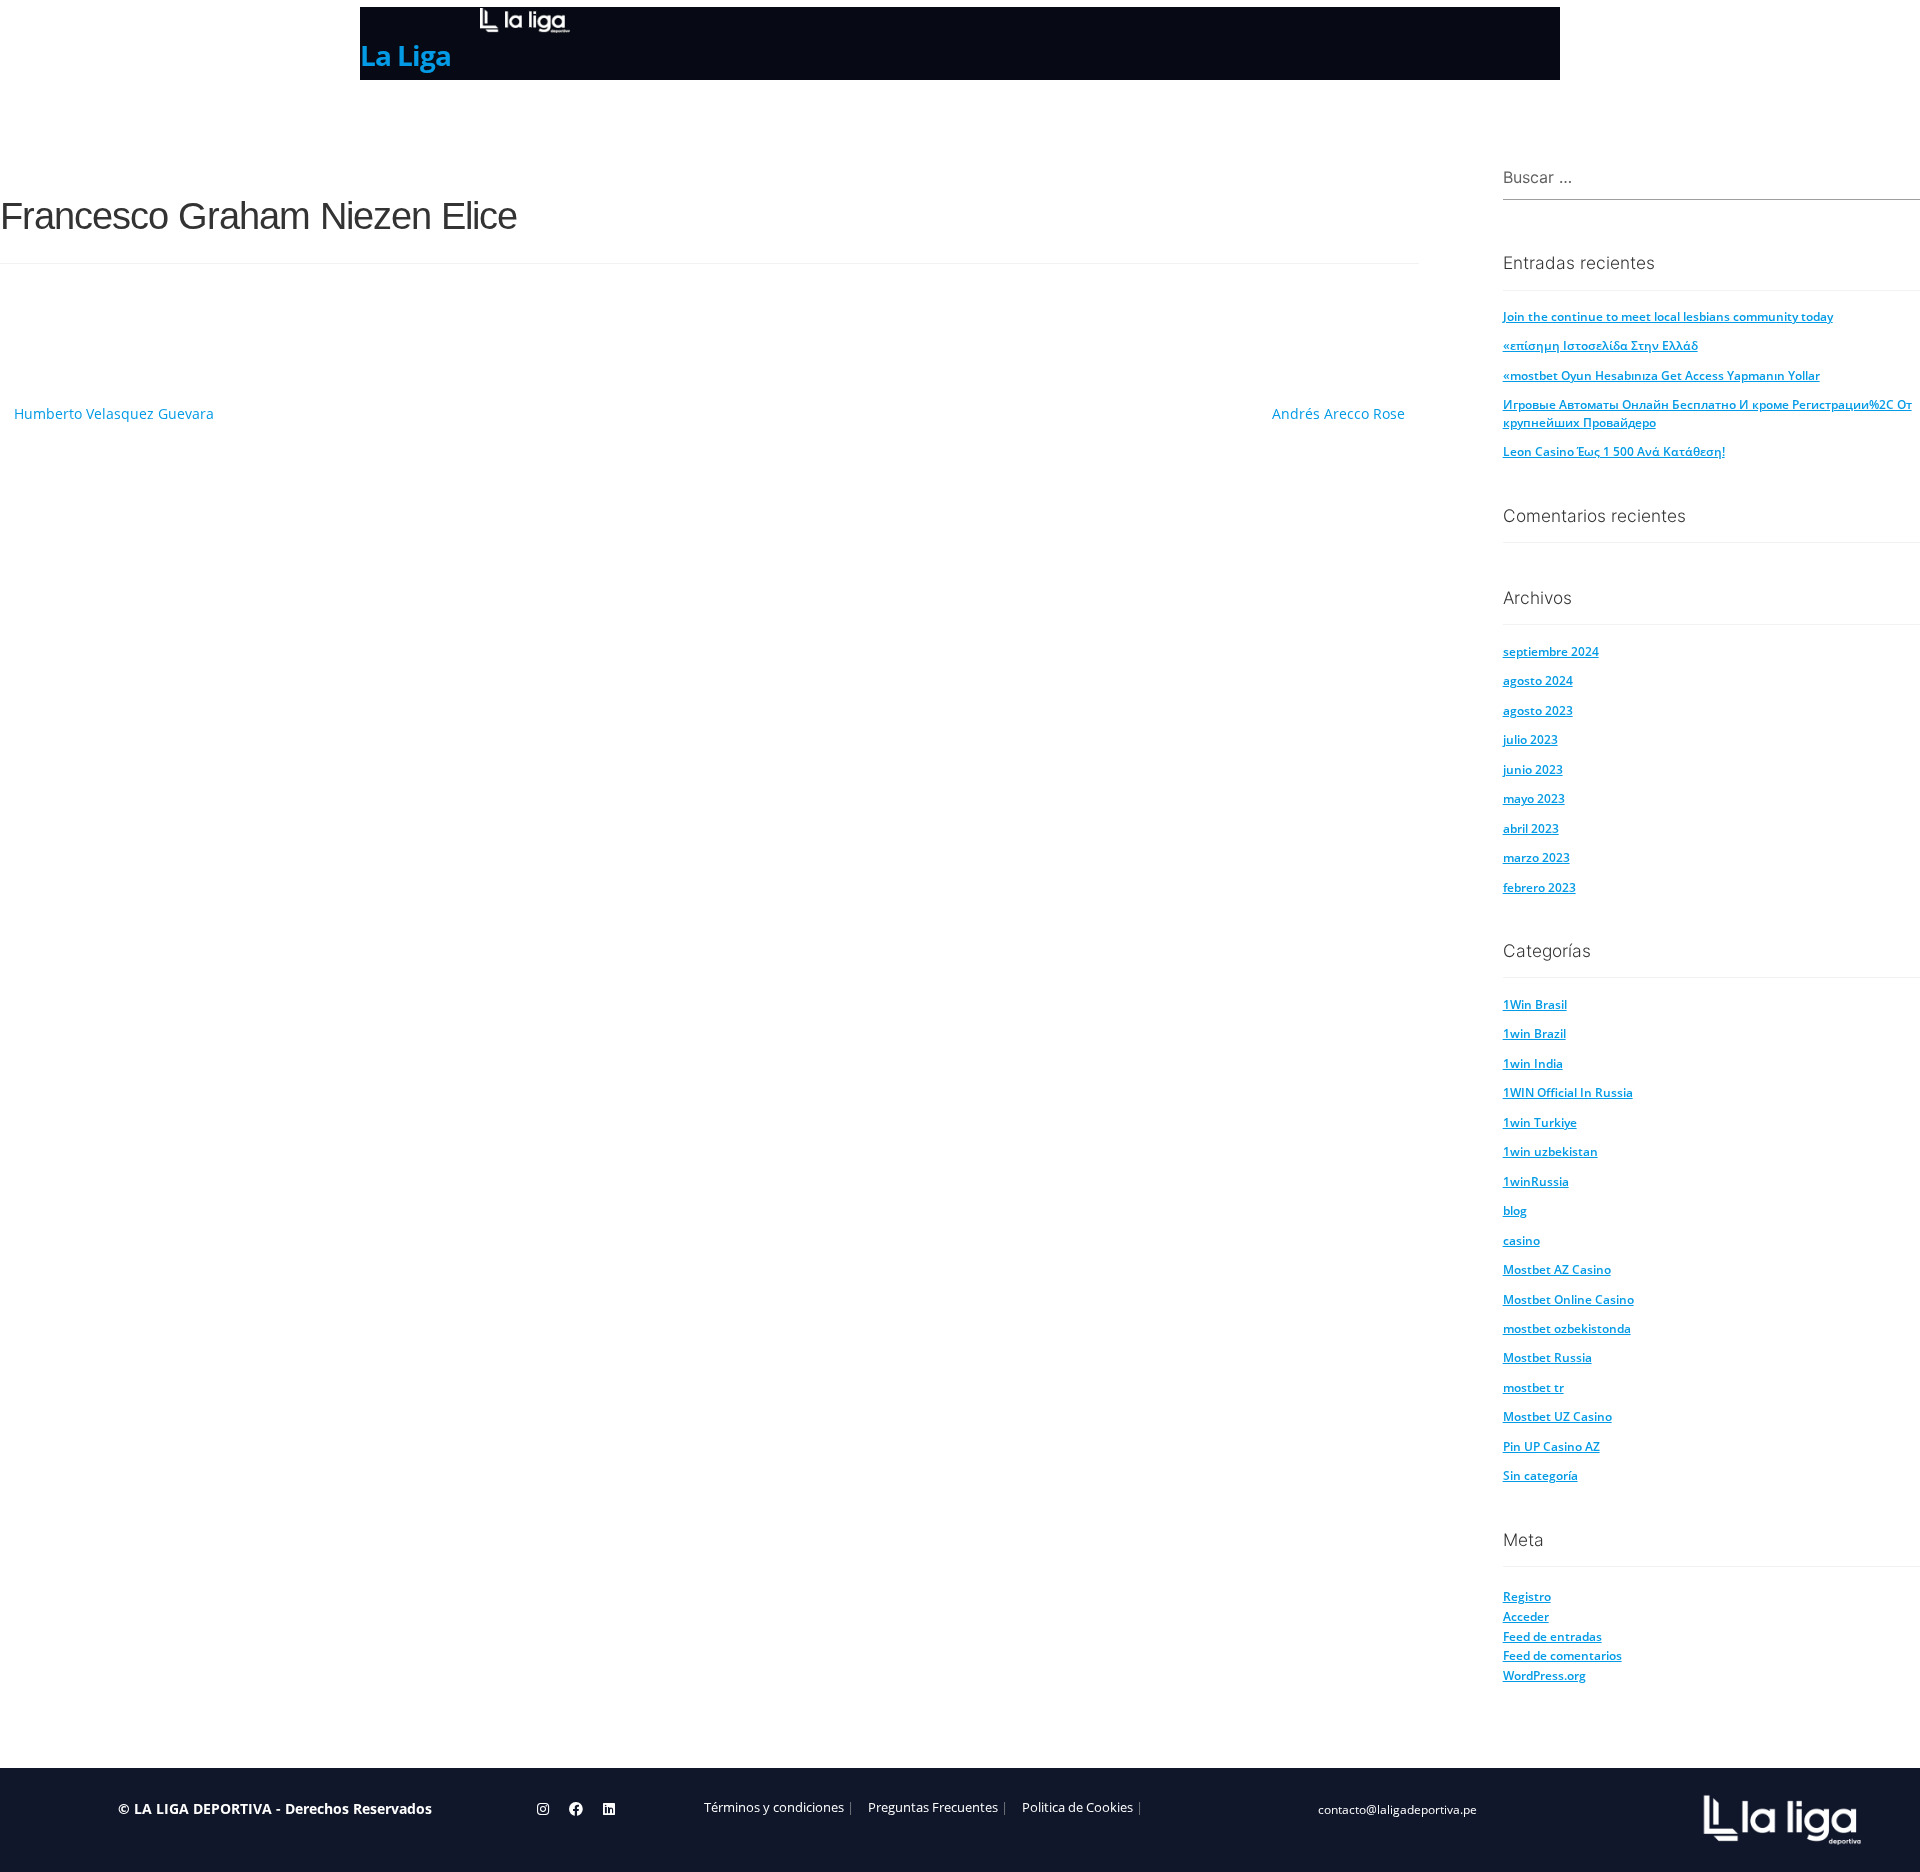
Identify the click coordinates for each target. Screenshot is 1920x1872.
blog (1515, 1210)
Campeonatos (597, 115)
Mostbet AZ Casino (1557, 1269)
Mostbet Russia (1547, 1357)
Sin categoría (1540, 1475)
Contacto (720, 117)
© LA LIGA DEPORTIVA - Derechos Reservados (275, 1808)
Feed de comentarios (1562, 1655)
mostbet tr (1533, 1387)
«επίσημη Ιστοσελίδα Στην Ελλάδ (1600, 345)
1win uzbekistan (1550, 1151)
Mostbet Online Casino (1568, 1299)
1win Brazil (1534, 1033)
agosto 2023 (1538, 710)
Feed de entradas (1552, 1636)
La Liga (405, 55)
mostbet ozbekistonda (1567, 1328)
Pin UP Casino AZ (1551, 1446)
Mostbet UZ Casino (1557, 1416)
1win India (1533, 1063)
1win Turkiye (1540, 1122)
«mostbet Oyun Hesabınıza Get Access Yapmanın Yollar (1661, 375)
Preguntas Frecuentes (933, 1807)
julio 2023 (1530, 739)
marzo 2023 (1536, 857)
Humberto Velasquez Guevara (114, 413)
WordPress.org (1544, 1675)
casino (1521, 1240)
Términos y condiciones (774, 1807)
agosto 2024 (1538, 680)
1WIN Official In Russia (1568, 1092)
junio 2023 (1533, 769)
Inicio (383, 117)
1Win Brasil (1535, 1004)
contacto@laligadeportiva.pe (1397, 1809)
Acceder (1526, 1616)
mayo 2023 (1534, 798)
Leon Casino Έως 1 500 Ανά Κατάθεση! (1614, 451)
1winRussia (1536, 1181)
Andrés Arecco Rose (1338, 413)
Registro (1527, 1596)
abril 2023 (1531, 828)
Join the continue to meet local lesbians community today (1668, 316)
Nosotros (473, 117)
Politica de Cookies (1077, 1807)
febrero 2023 (1539, 887)
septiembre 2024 (1551, 651)
